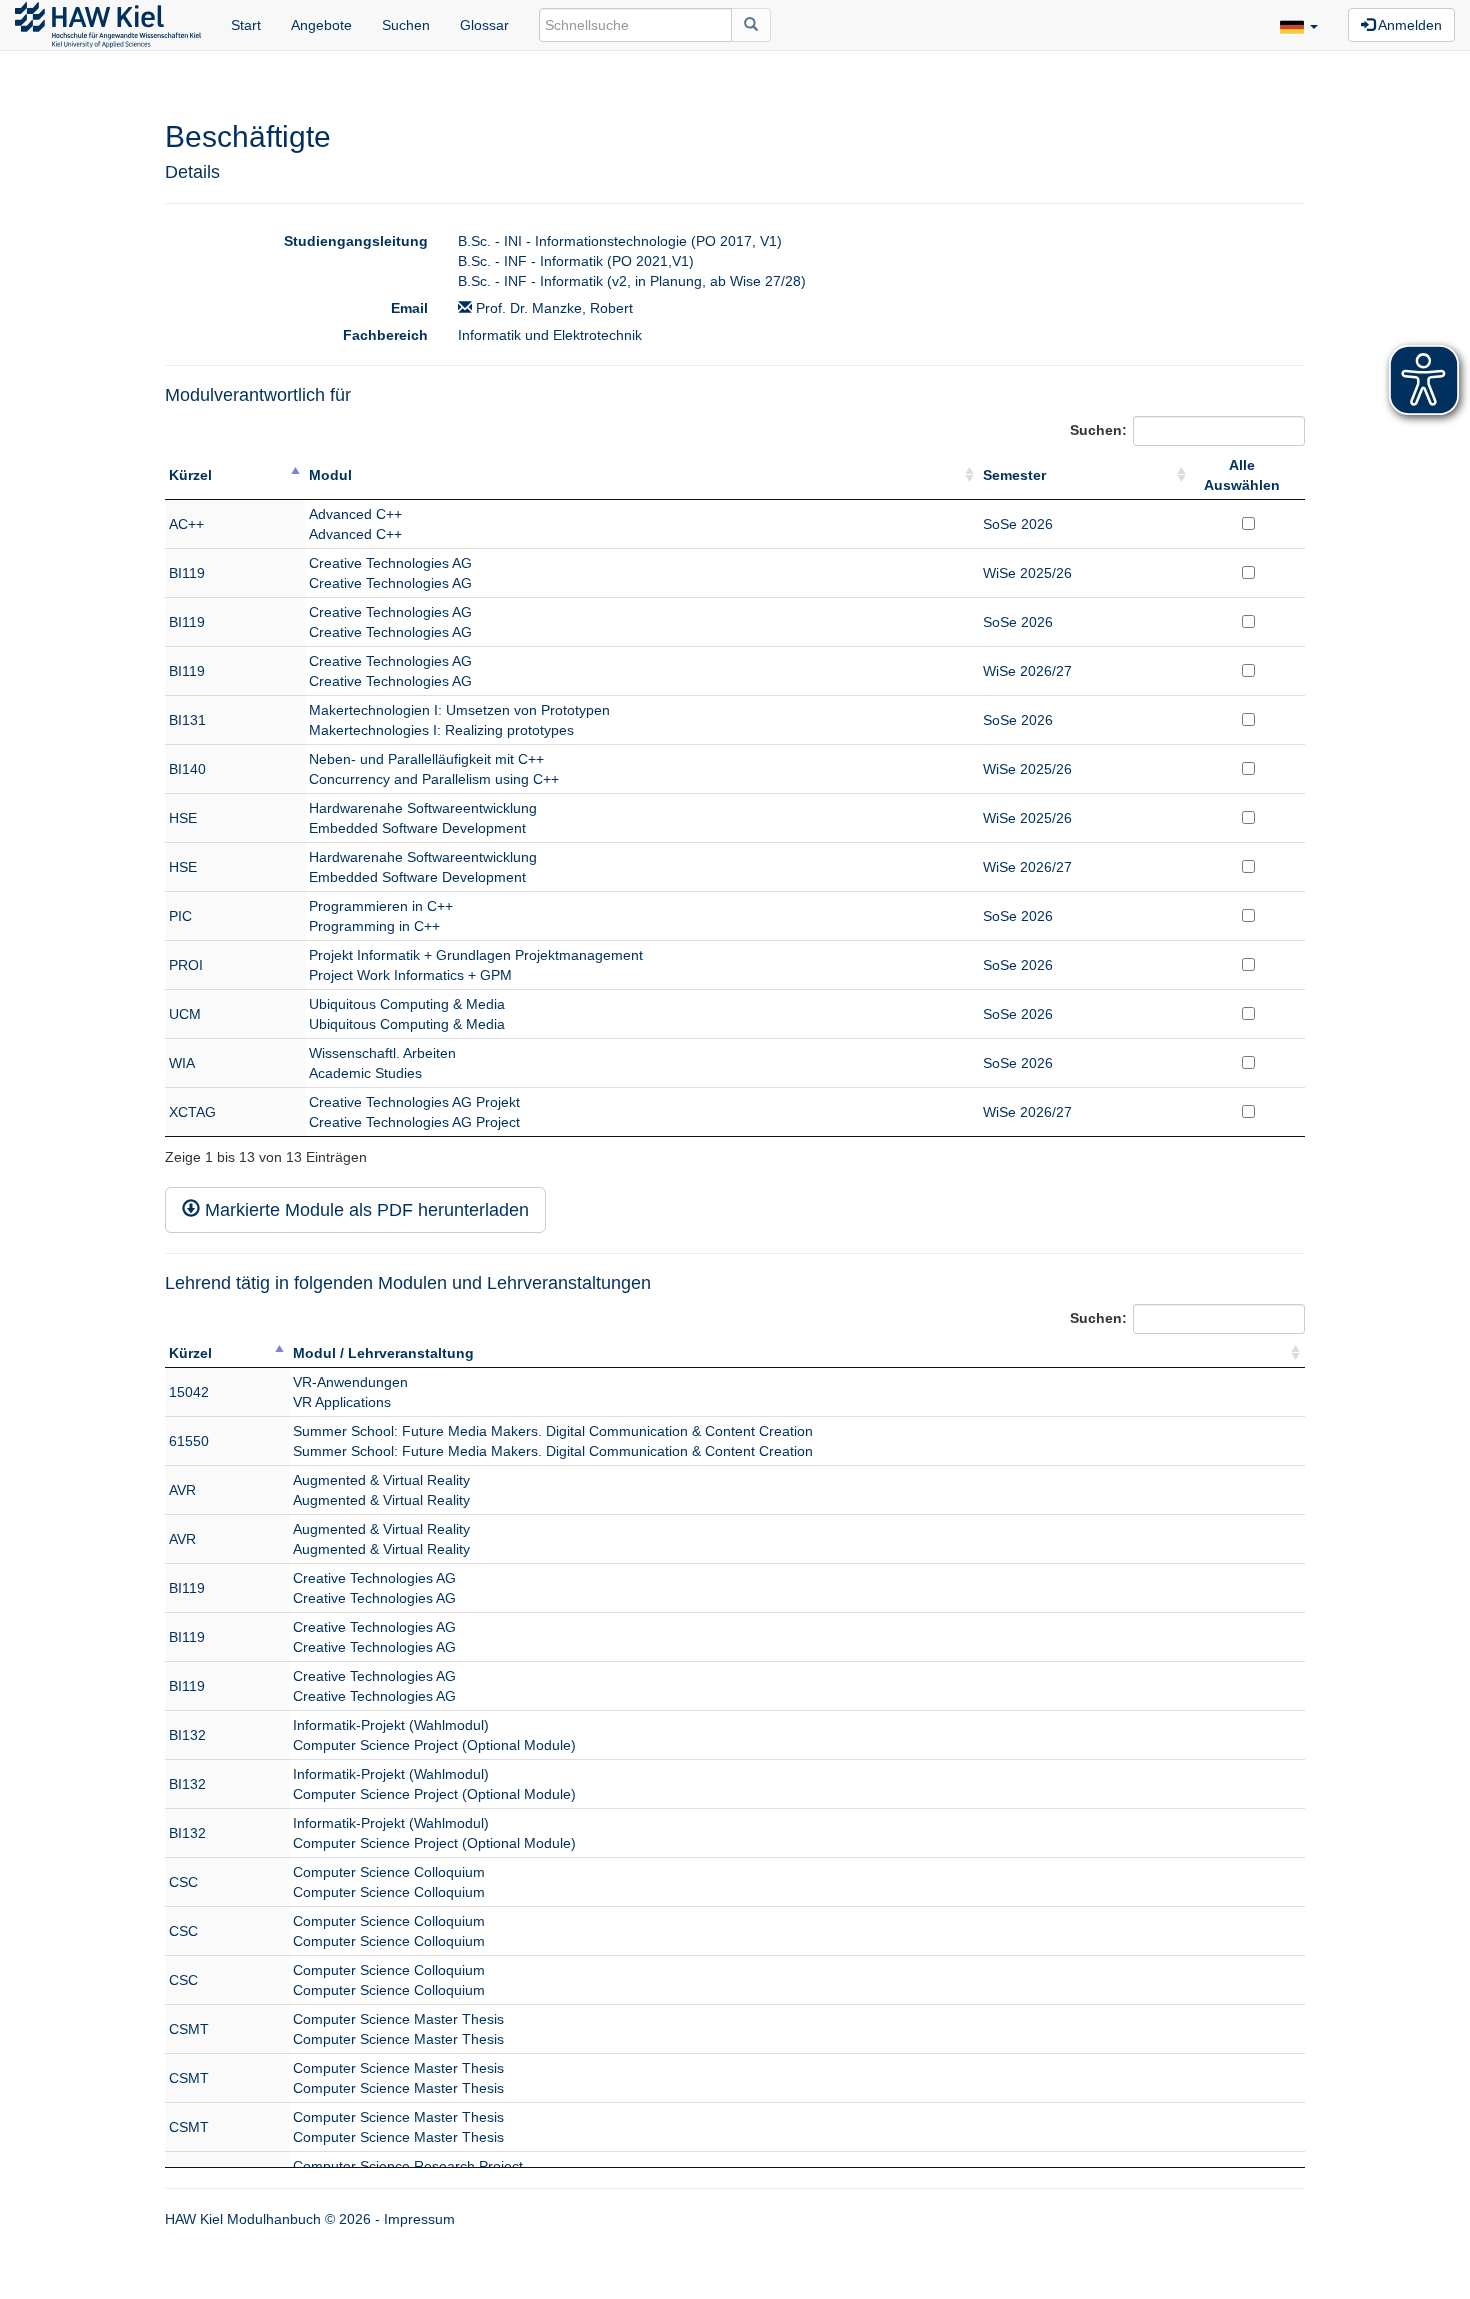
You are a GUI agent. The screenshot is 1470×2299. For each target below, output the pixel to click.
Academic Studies (365, 1073)
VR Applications (342, 1402)
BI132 (187, 1735)
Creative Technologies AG (390, 563)
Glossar (484, 25)
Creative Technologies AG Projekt (414, 1102)
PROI (186, 965)
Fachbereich (385, 335)
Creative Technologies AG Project (414, 1122)
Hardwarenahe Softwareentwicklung (423, 808)
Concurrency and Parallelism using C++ (434, 779)
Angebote (321, 25)
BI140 (187, 769)
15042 (189, 1392)
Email (409, 308)
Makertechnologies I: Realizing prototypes (441, 730)
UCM (185, 1014)
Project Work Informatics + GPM (410, 975)
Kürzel (190, 475)
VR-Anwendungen (350, 1382)
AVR (182, 1490)
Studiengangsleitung (356, 241)
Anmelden (1408, 25)
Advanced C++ (355, 514)
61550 (189, 1441)
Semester (1014, 475)
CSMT (189, 2029)
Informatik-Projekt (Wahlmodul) (391, 1725)
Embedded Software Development (417, 828)
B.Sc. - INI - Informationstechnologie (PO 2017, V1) (620, 241)
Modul (330, 475)
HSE (183, 818)
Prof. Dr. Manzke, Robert (552, 308)
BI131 (187, 720)
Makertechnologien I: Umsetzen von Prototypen (459, 710)
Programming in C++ (374, 926)
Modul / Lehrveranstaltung (383, 1353)
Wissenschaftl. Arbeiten (382, 1053)
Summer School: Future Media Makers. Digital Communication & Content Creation (553, 1431)
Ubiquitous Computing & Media (407, 1004)
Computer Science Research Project (408, 2166)
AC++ (186, 524)
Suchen (406, 25)
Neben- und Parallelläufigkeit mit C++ (426, 759)
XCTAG (192, 1112)
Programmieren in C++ (381, 906)
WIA (182, 1063)
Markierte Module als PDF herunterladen (364, 1210)
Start (246, 25)
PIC (180, 916)
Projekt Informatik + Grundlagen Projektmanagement (476, 955)
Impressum (419, 2219)
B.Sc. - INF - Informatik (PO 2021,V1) (576, 261)
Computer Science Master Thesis (398, 2019)
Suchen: (1098, 429)
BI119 (187, 573)
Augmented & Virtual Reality (381, 1480)
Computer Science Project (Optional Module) (434, 1745)
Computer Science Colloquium (389, 1872)
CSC (183, 1882)
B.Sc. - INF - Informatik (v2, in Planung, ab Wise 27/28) (632, 281)
